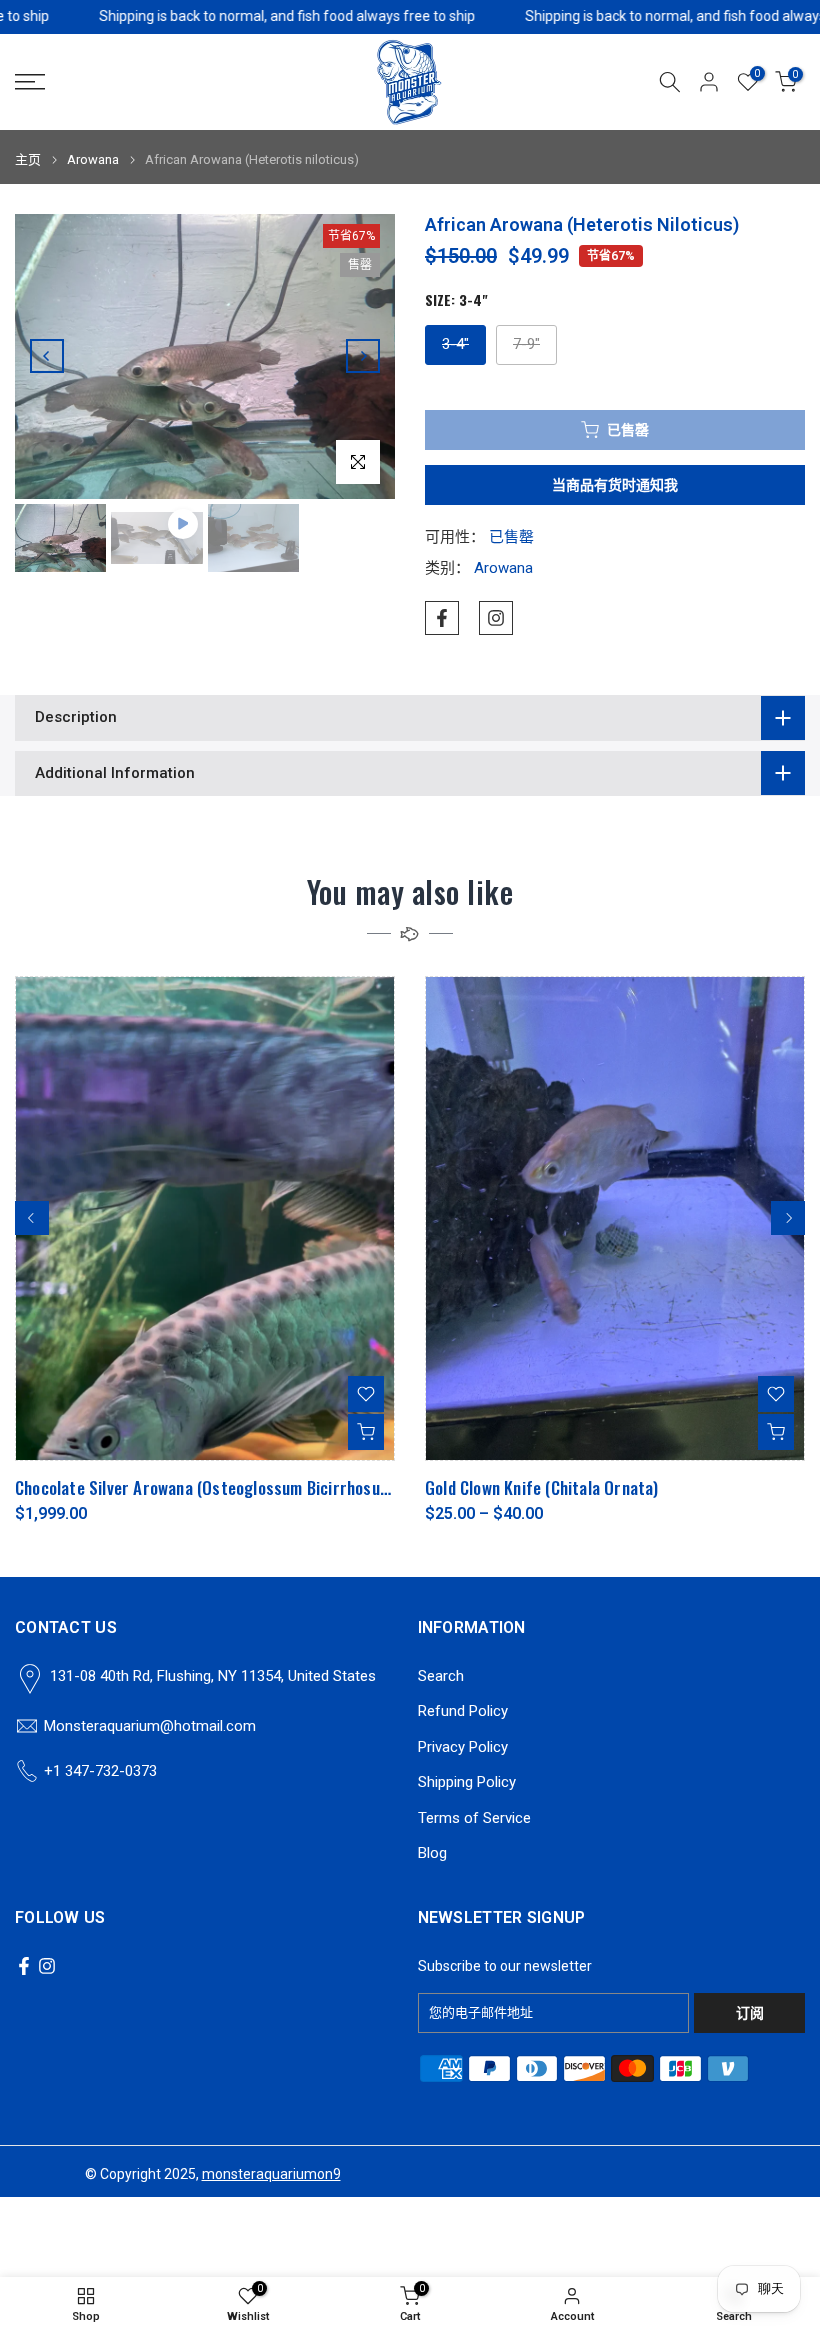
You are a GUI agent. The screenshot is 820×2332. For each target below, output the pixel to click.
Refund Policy (463, 1711)
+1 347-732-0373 (100, 1771)
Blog (432, 1853)
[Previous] (47, 356)
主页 (28, 159)
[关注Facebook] (442, 618)
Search (441, 1676)
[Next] (363, 356)
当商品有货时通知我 (615, 485)
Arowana (93, 159)
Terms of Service (474, 1818)
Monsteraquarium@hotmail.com (150, 1726)
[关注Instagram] (496, 618)
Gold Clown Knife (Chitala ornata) (542, 1487)
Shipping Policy (467, 1782)
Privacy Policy (463, 1747)
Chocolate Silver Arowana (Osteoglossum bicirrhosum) (206, 1487)
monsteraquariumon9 (271, 2174)
